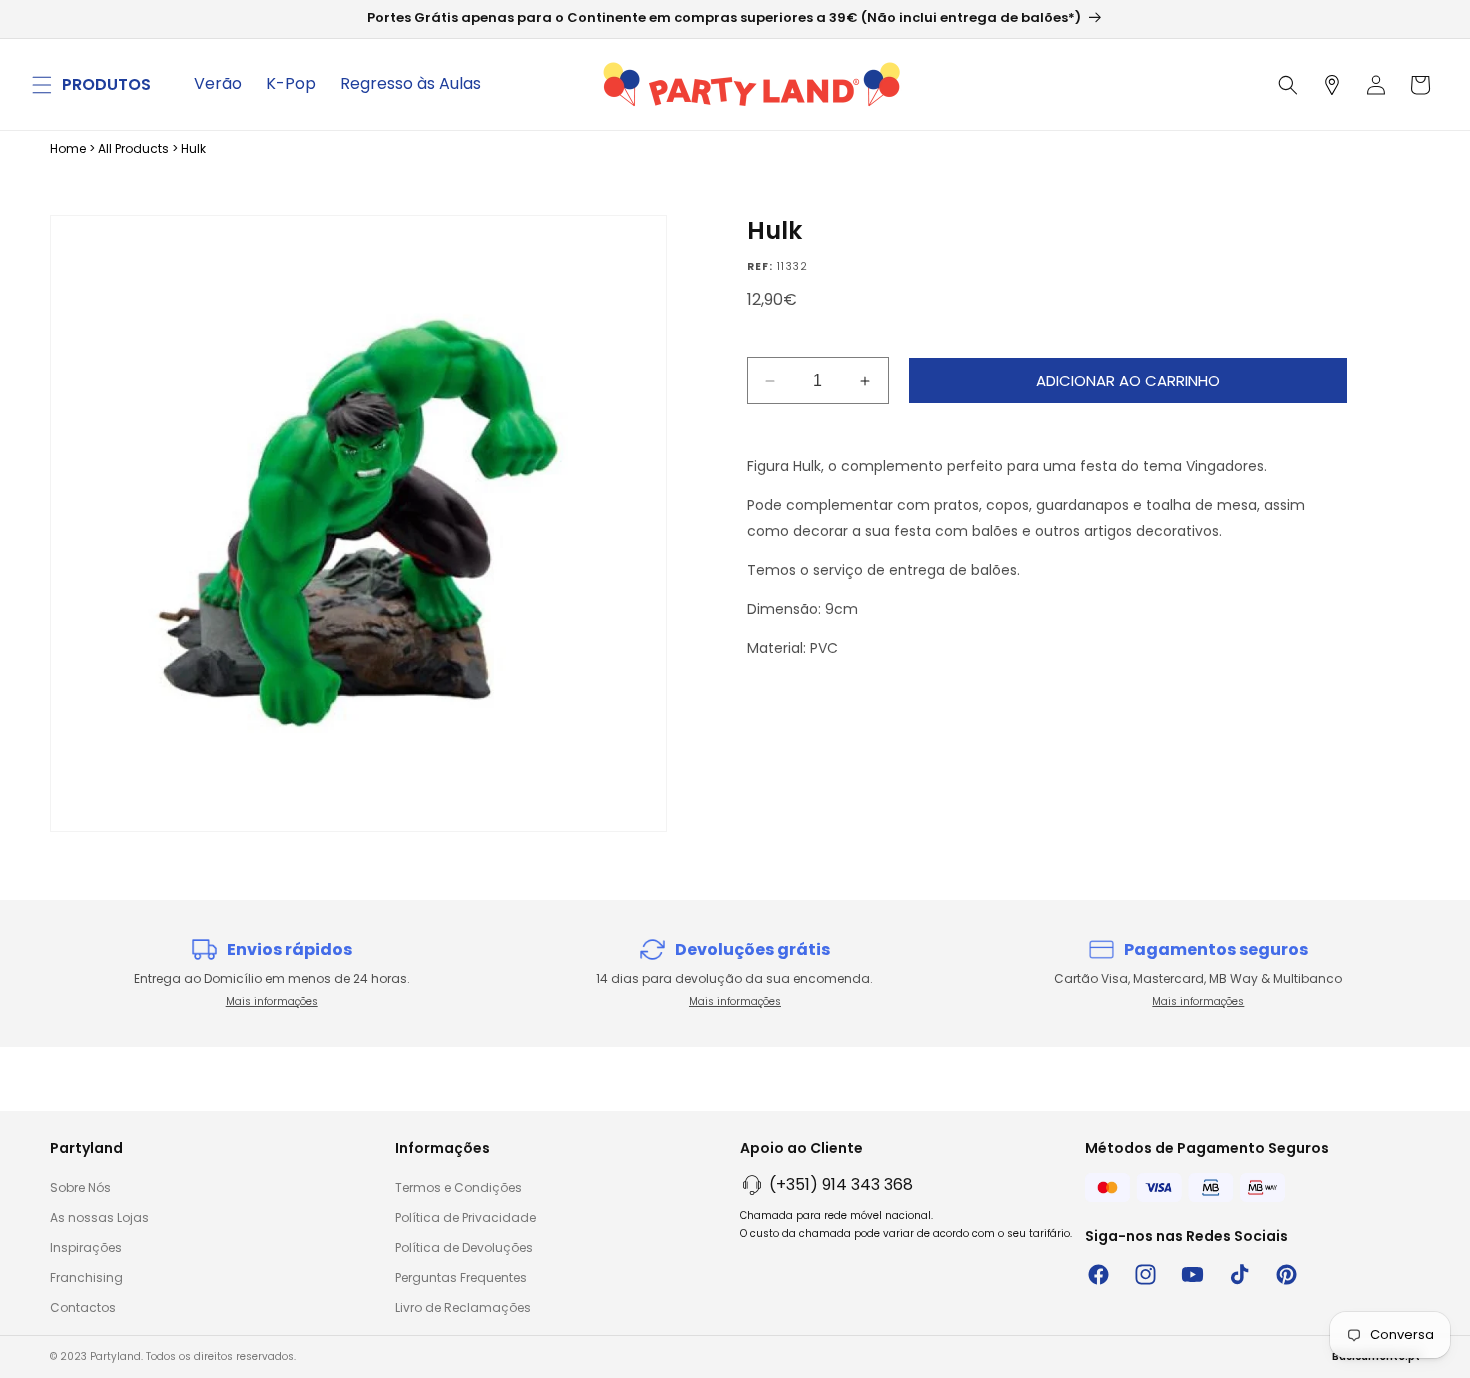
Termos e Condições (458, 1187)
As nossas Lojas (99, 1217)
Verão (218, 83)
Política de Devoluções (464, 1247)
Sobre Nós (80, 1187)
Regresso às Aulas (410, 83)
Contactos (83, 1307)
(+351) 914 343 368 (841, 1184)
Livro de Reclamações (463, 1307)
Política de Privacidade (465, 1217)
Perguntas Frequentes (461, 1277)
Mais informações (272, 1001)
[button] (42, 85)
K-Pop (291, 83)
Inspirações (86, 1247)
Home (68, 148)
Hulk (193, 148)
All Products (133, 148)
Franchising (86, 1277)
